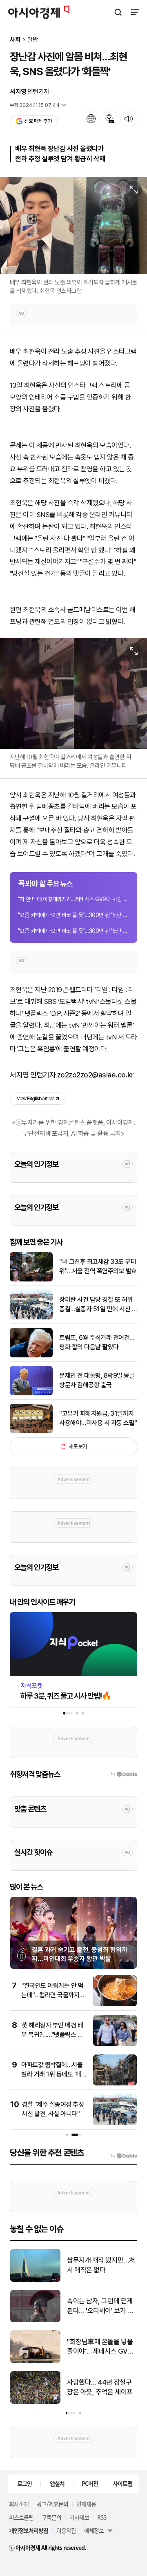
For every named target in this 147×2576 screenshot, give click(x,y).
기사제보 (79, 2517)
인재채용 (86, 2504)
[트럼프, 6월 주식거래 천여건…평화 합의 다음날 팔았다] (31, 1356)
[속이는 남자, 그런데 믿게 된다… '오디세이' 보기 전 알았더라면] (35, 2320)
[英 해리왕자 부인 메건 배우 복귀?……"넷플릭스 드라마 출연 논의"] (115, 2044)
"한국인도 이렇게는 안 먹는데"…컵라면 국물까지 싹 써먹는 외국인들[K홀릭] (54, 1995)
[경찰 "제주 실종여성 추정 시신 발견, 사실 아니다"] (115, 2123)
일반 (33, 40)
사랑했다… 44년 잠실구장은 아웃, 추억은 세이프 (100, 2387)
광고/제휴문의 (52, 2504)
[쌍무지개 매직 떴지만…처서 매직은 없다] (35, 2280)
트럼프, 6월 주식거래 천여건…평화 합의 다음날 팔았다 (97, 1342)
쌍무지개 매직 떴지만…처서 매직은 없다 (101, 2265)
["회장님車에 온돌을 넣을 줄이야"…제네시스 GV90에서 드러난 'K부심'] (35, 2361)
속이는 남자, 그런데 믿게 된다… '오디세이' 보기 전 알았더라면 (100, 2306)
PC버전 (90, 2483)
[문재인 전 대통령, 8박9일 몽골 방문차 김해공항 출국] (31, 1393)
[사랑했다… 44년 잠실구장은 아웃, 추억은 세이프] (35, 2402)
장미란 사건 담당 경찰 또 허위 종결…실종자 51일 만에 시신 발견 (98, 1305)
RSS (102, 2517)
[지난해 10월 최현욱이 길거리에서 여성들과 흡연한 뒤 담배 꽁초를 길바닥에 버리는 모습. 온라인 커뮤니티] (73, 694)
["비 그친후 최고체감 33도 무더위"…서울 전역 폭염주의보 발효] (31, 1280)
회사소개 (19, 2504)
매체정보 (94, 2530)
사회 (15, 40)
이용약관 (66, 2530)
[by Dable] (124, 2156)
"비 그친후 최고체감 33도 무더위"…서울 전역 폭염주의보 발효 (98, 1266)
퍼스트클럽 (21, 2517)
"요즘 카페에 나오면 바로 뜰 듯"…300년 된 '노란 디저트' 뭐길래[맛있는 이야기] (73, 915)
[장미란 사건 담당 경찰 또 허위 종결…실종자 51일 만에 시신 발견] (31, 1318)
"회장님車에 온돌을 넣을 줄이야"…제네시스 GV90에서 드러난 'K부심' (101, 2347)
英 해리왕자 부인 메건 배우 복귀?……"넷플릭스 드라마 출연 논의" (52, 2034)
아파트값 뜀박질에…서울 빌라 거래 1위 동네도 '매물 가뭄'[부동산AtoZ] (54, 2074)
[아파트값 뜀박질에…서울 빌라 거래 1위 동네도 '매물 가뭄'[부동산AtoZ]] (115, 2084)
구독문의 (51, 2517)
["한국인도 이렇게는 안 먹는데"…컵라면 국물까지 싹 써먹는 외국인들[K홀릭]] (115, 2004)
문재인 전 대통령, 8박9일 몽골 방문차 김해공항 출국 (97, 1380)
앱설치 (57, 2483)
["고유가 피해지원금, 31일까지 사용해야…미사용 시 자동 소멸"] (31, 1431)
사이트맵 (122, 2483)
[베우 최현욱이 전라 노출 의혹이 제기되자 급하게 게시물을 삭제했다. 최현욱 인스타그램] (73, 226)
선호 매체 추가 (38, 121)
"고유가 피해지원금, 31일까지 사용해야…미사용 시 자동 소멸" (98, 1418)
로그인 (24, 2483)
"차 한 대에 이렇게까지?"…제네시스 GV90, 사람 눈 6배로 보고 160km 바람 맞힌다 (73, 899)
